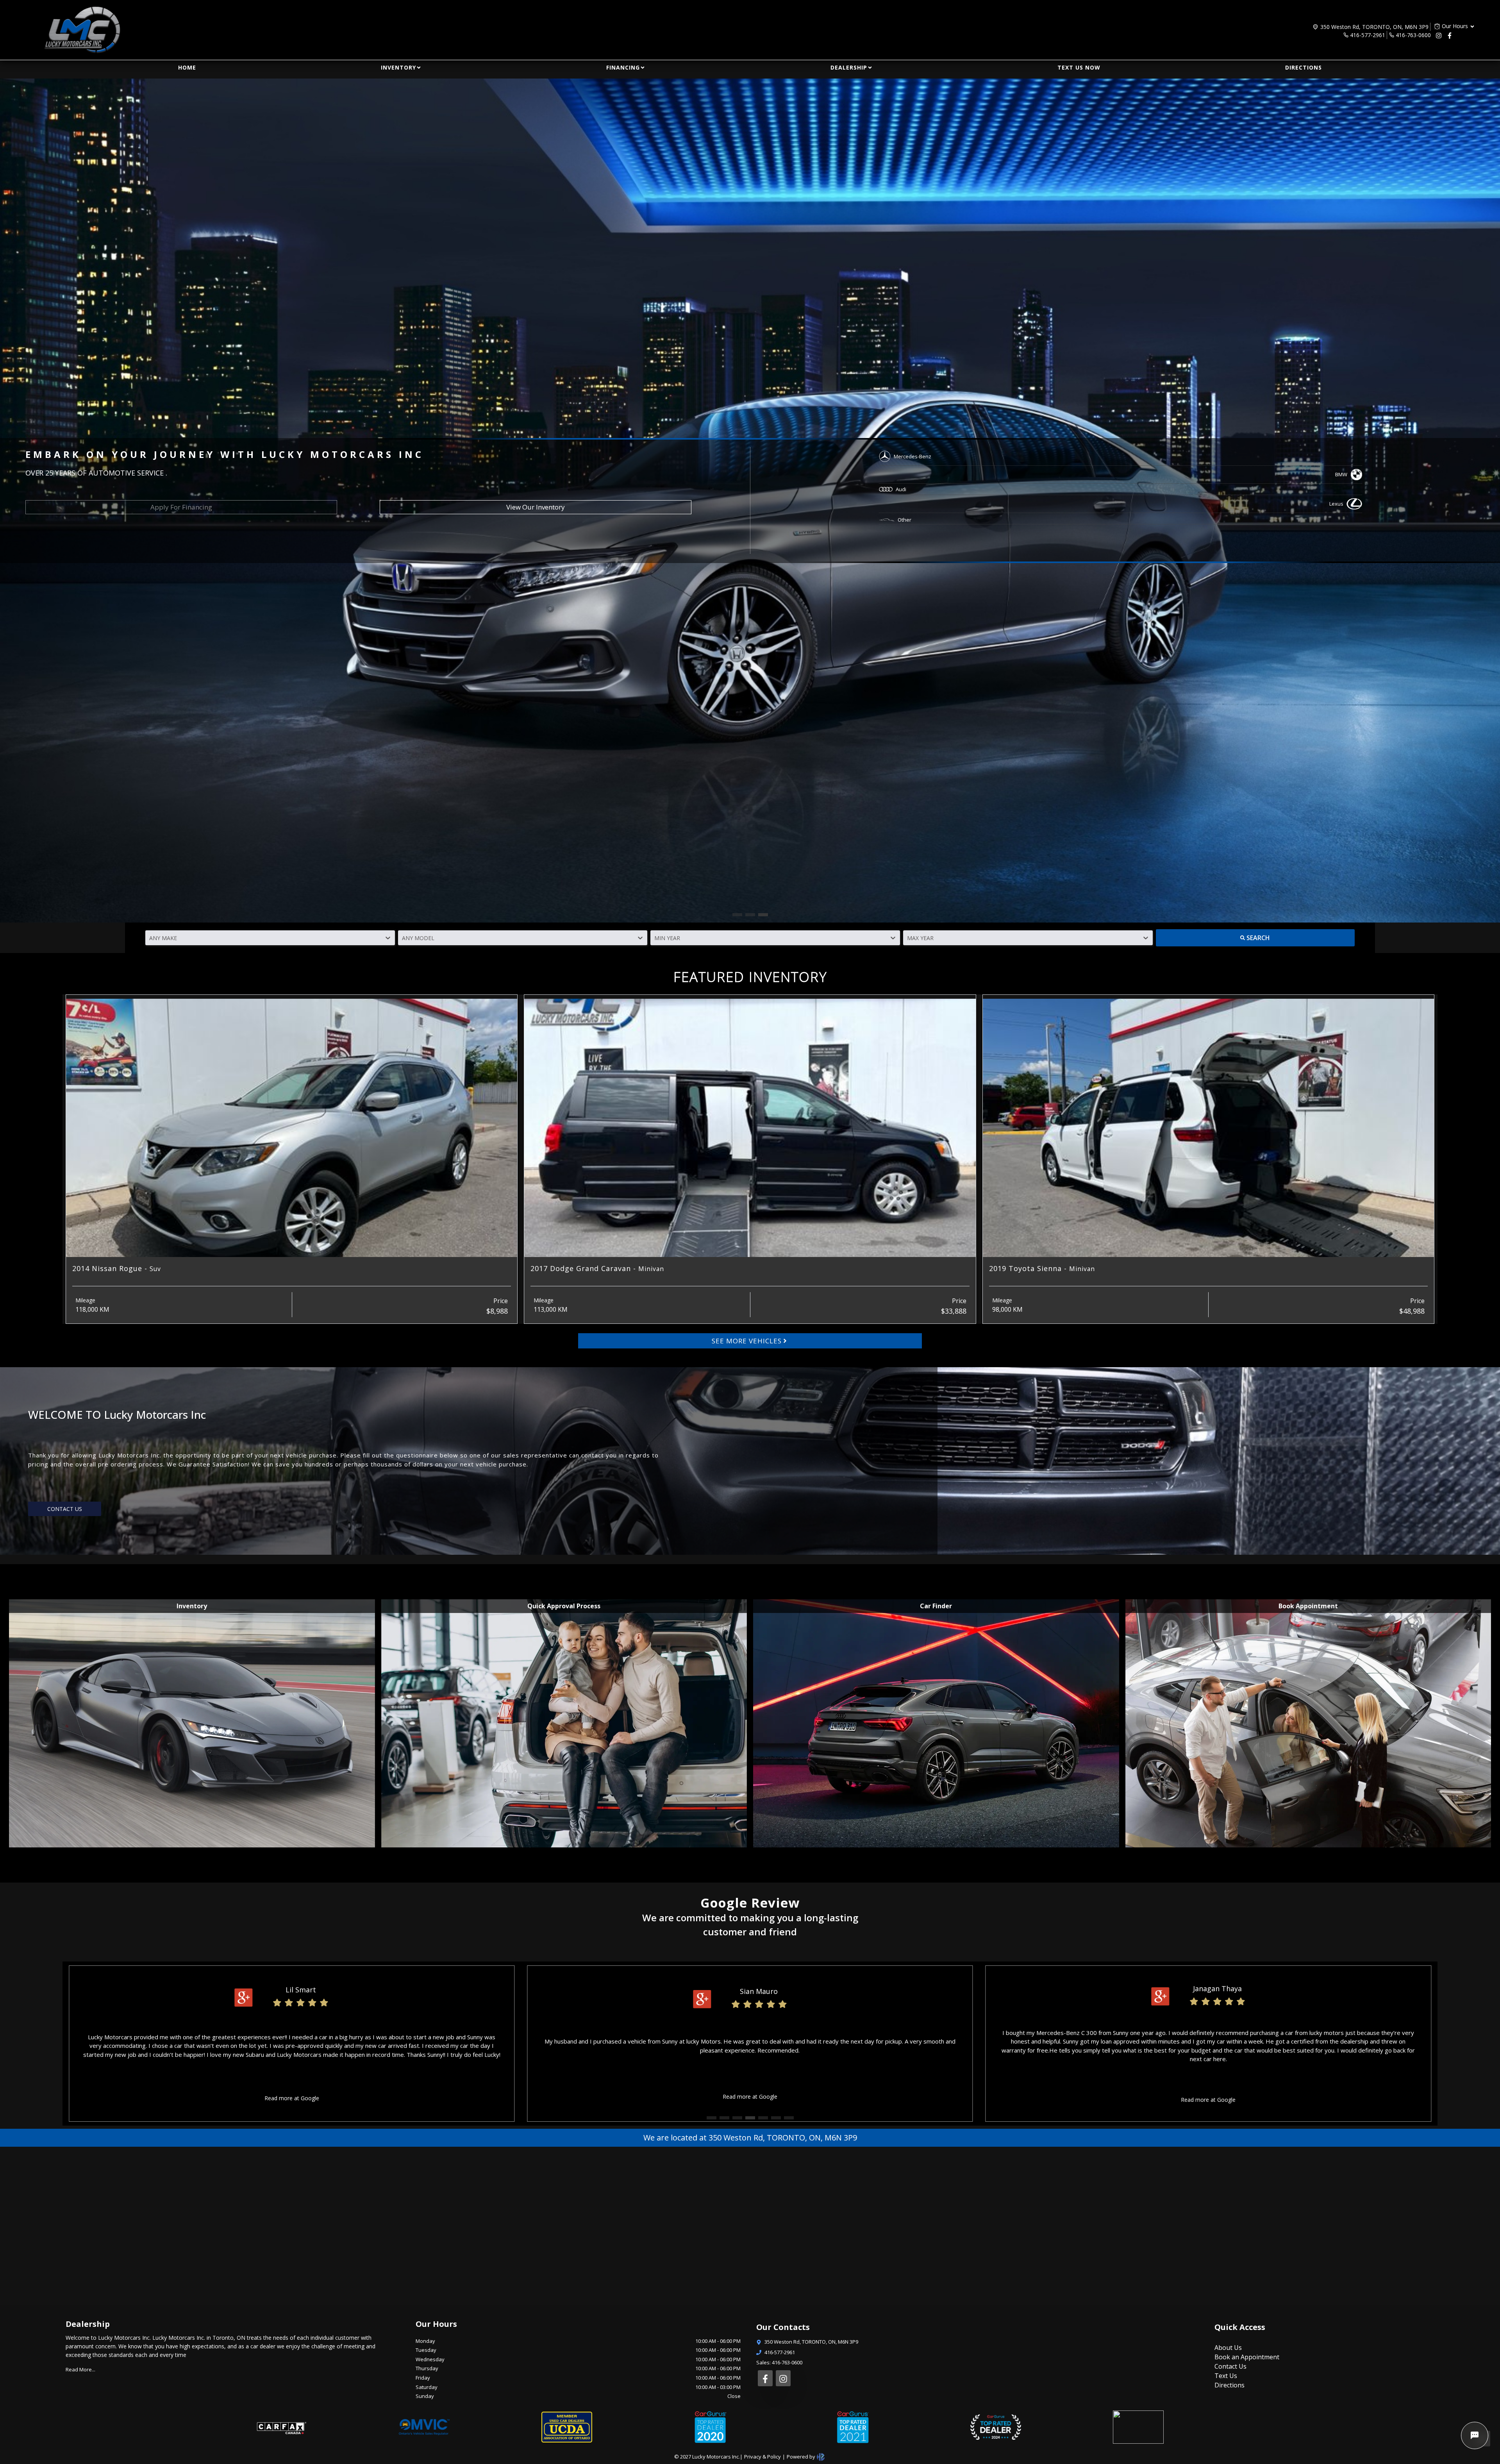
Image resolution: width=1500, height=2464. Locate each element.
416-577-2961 (1368, 35)
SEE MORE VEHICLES (747, 1341)
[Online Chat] (1475, 2435)
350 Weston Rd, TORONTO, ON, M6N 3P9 (1374, 27)
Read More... (80, 2369)
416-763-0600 (1413, 35)
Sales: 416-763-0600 (779, 2362)
